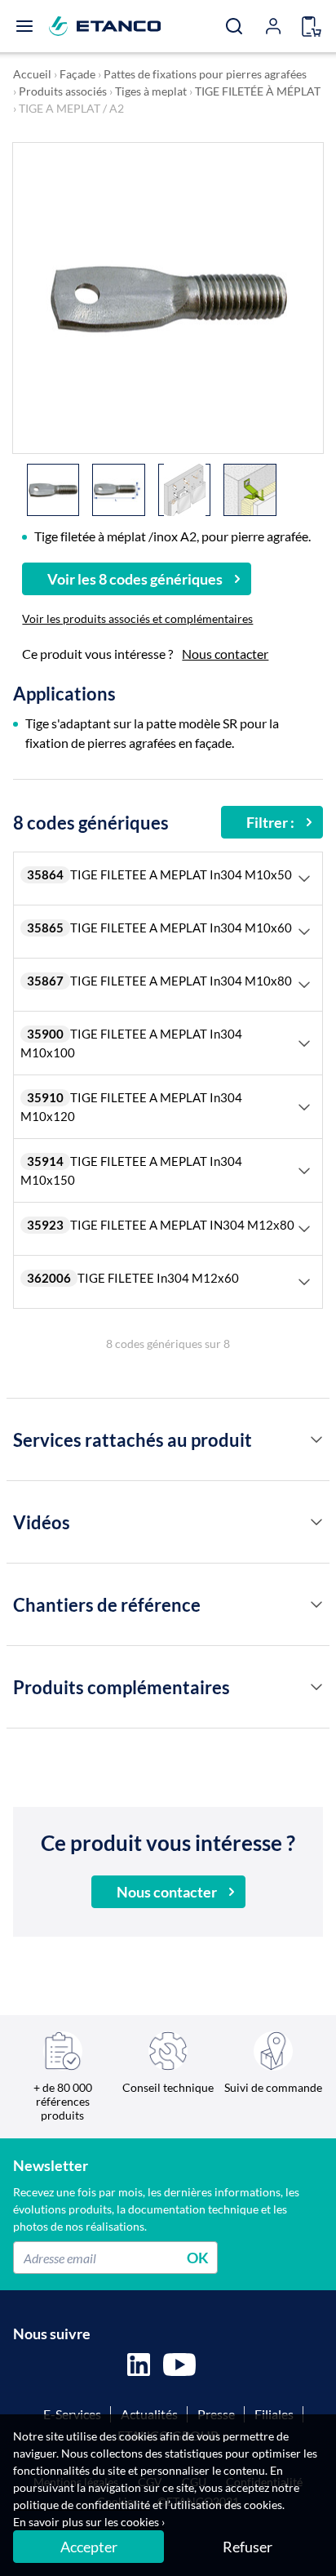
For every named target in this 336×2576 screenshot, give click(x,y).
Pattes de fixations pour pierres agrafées (205, 74)
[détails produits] (316, 1439)
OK (198, 2258)
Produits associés (63, 91)
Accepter (89, 2547)
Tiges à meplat (151, 91)
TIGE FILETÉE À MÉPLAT (258, 91)
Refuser (248, 2547)
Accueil (32, 74)
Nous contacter (225, 654)
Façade (77, 74)
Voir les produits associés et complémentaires (137, 618)
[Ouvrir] (24, 26)
